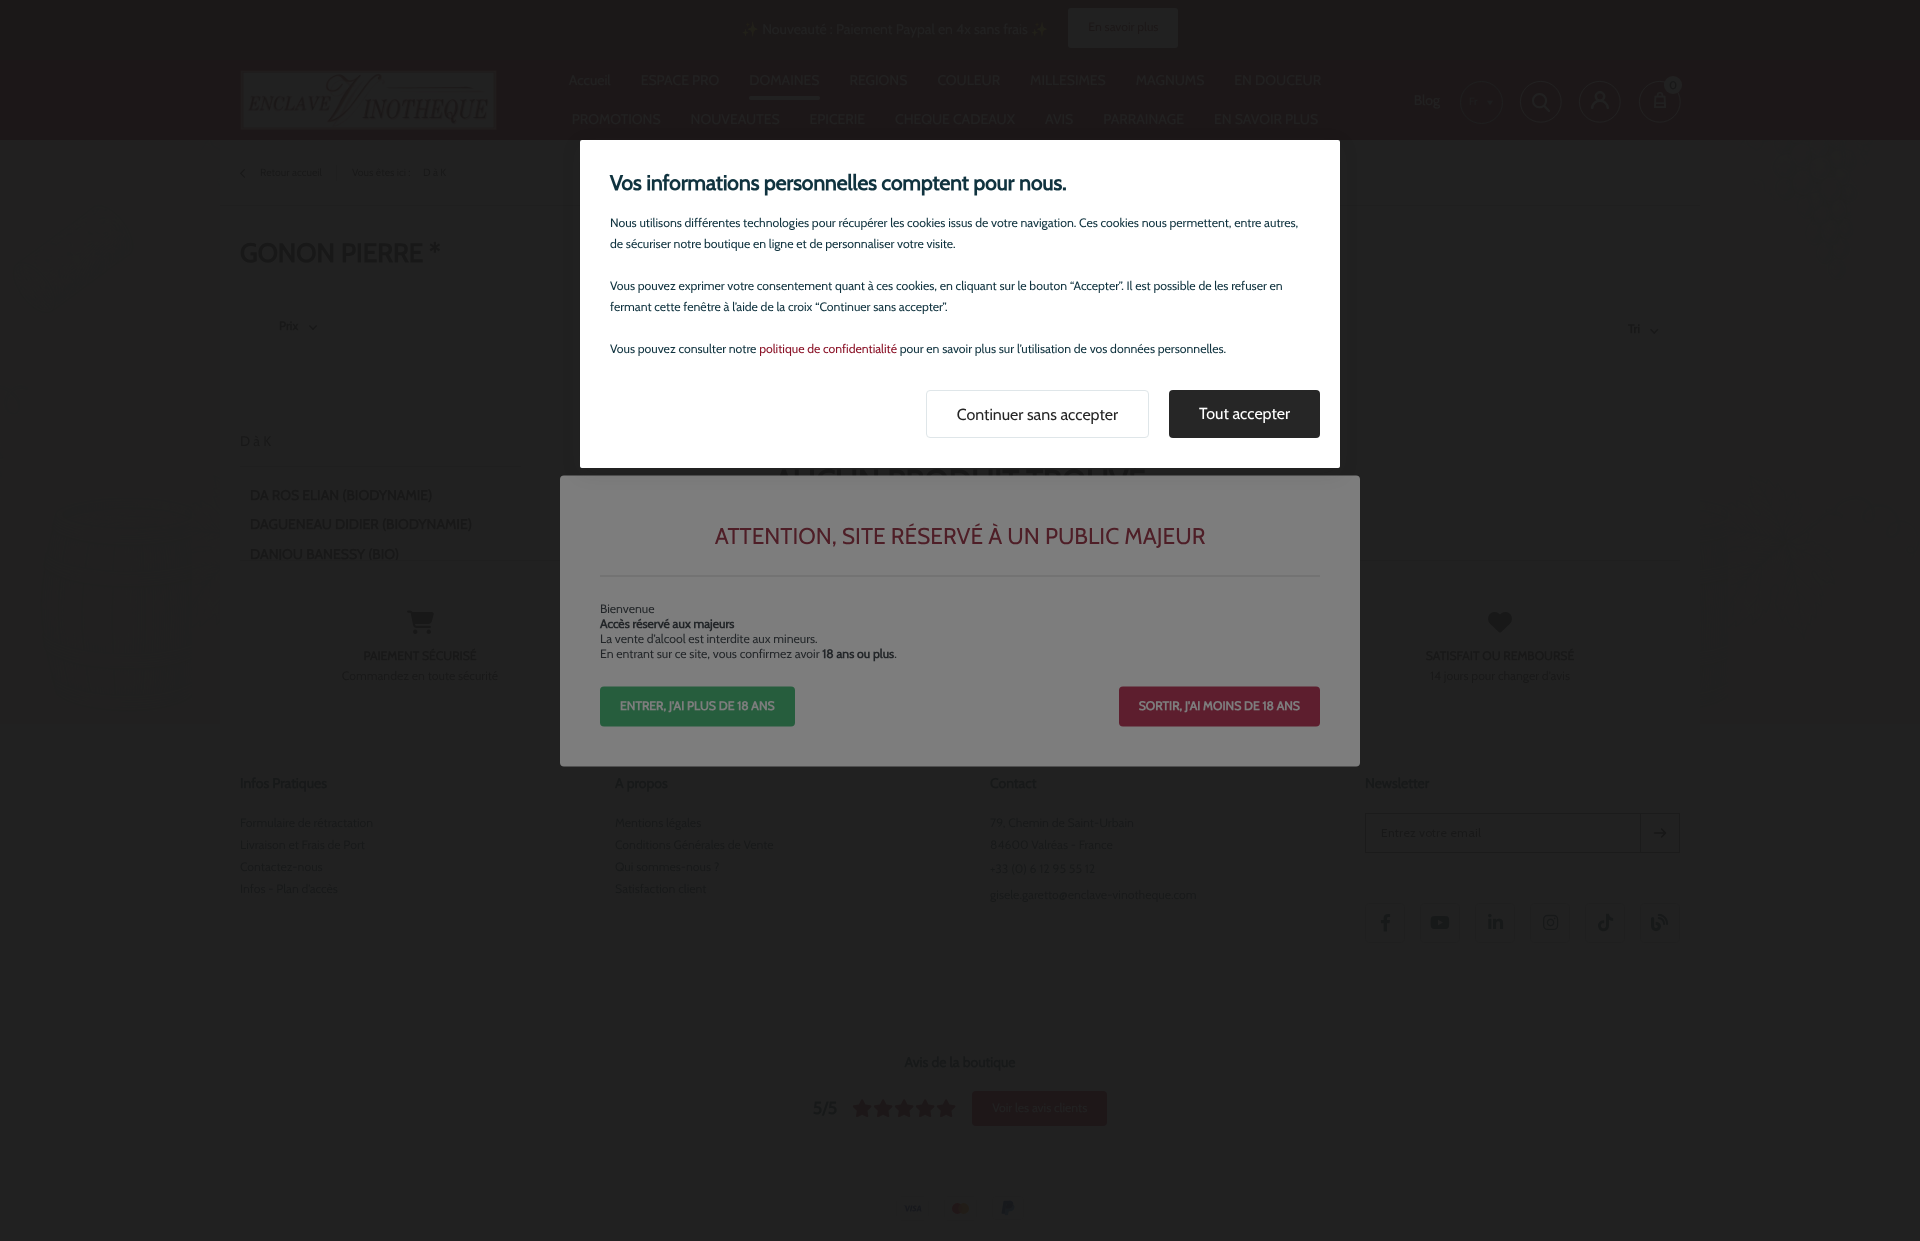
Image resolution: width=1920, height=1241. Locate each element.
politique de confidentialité (828, 349)
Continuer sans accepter (1037, 414)
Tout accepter (1244, 413)
